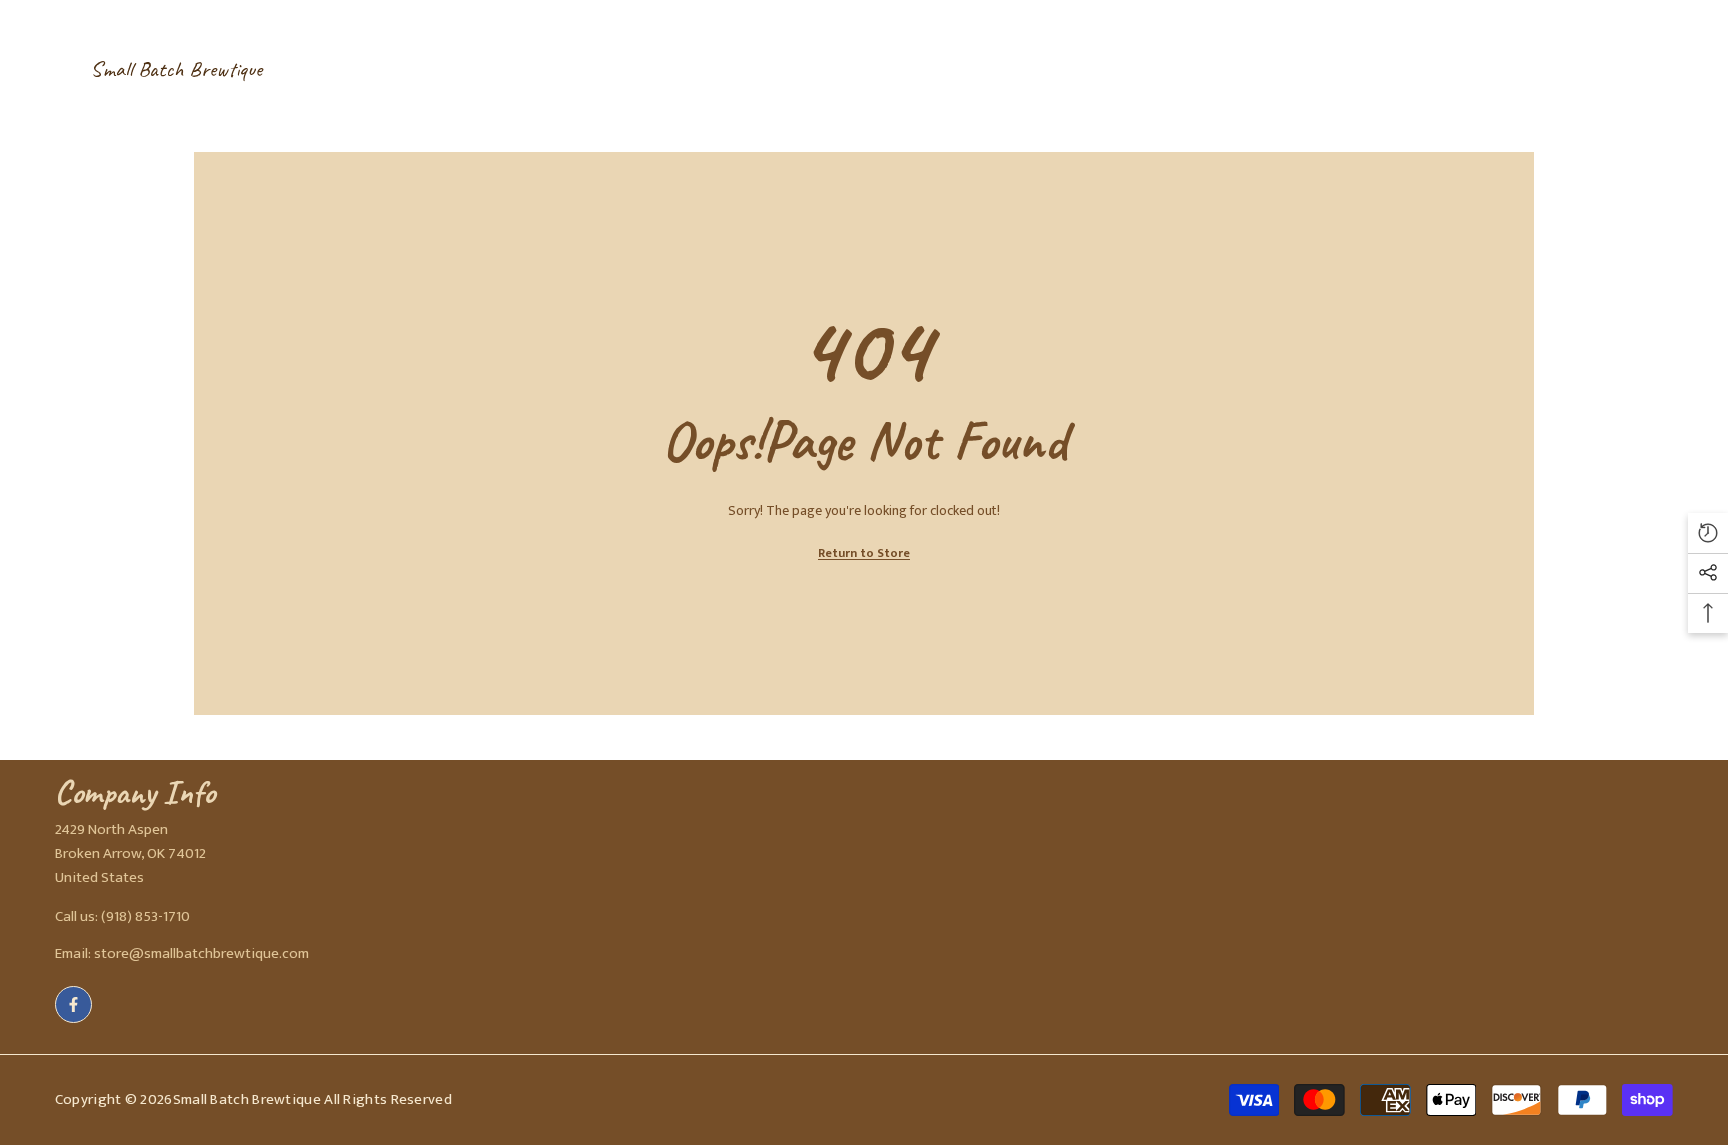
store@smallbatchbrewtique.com (201, 953)
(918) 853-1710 (145, 916)
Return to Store (864, 553)
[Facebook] (73, 1004)
